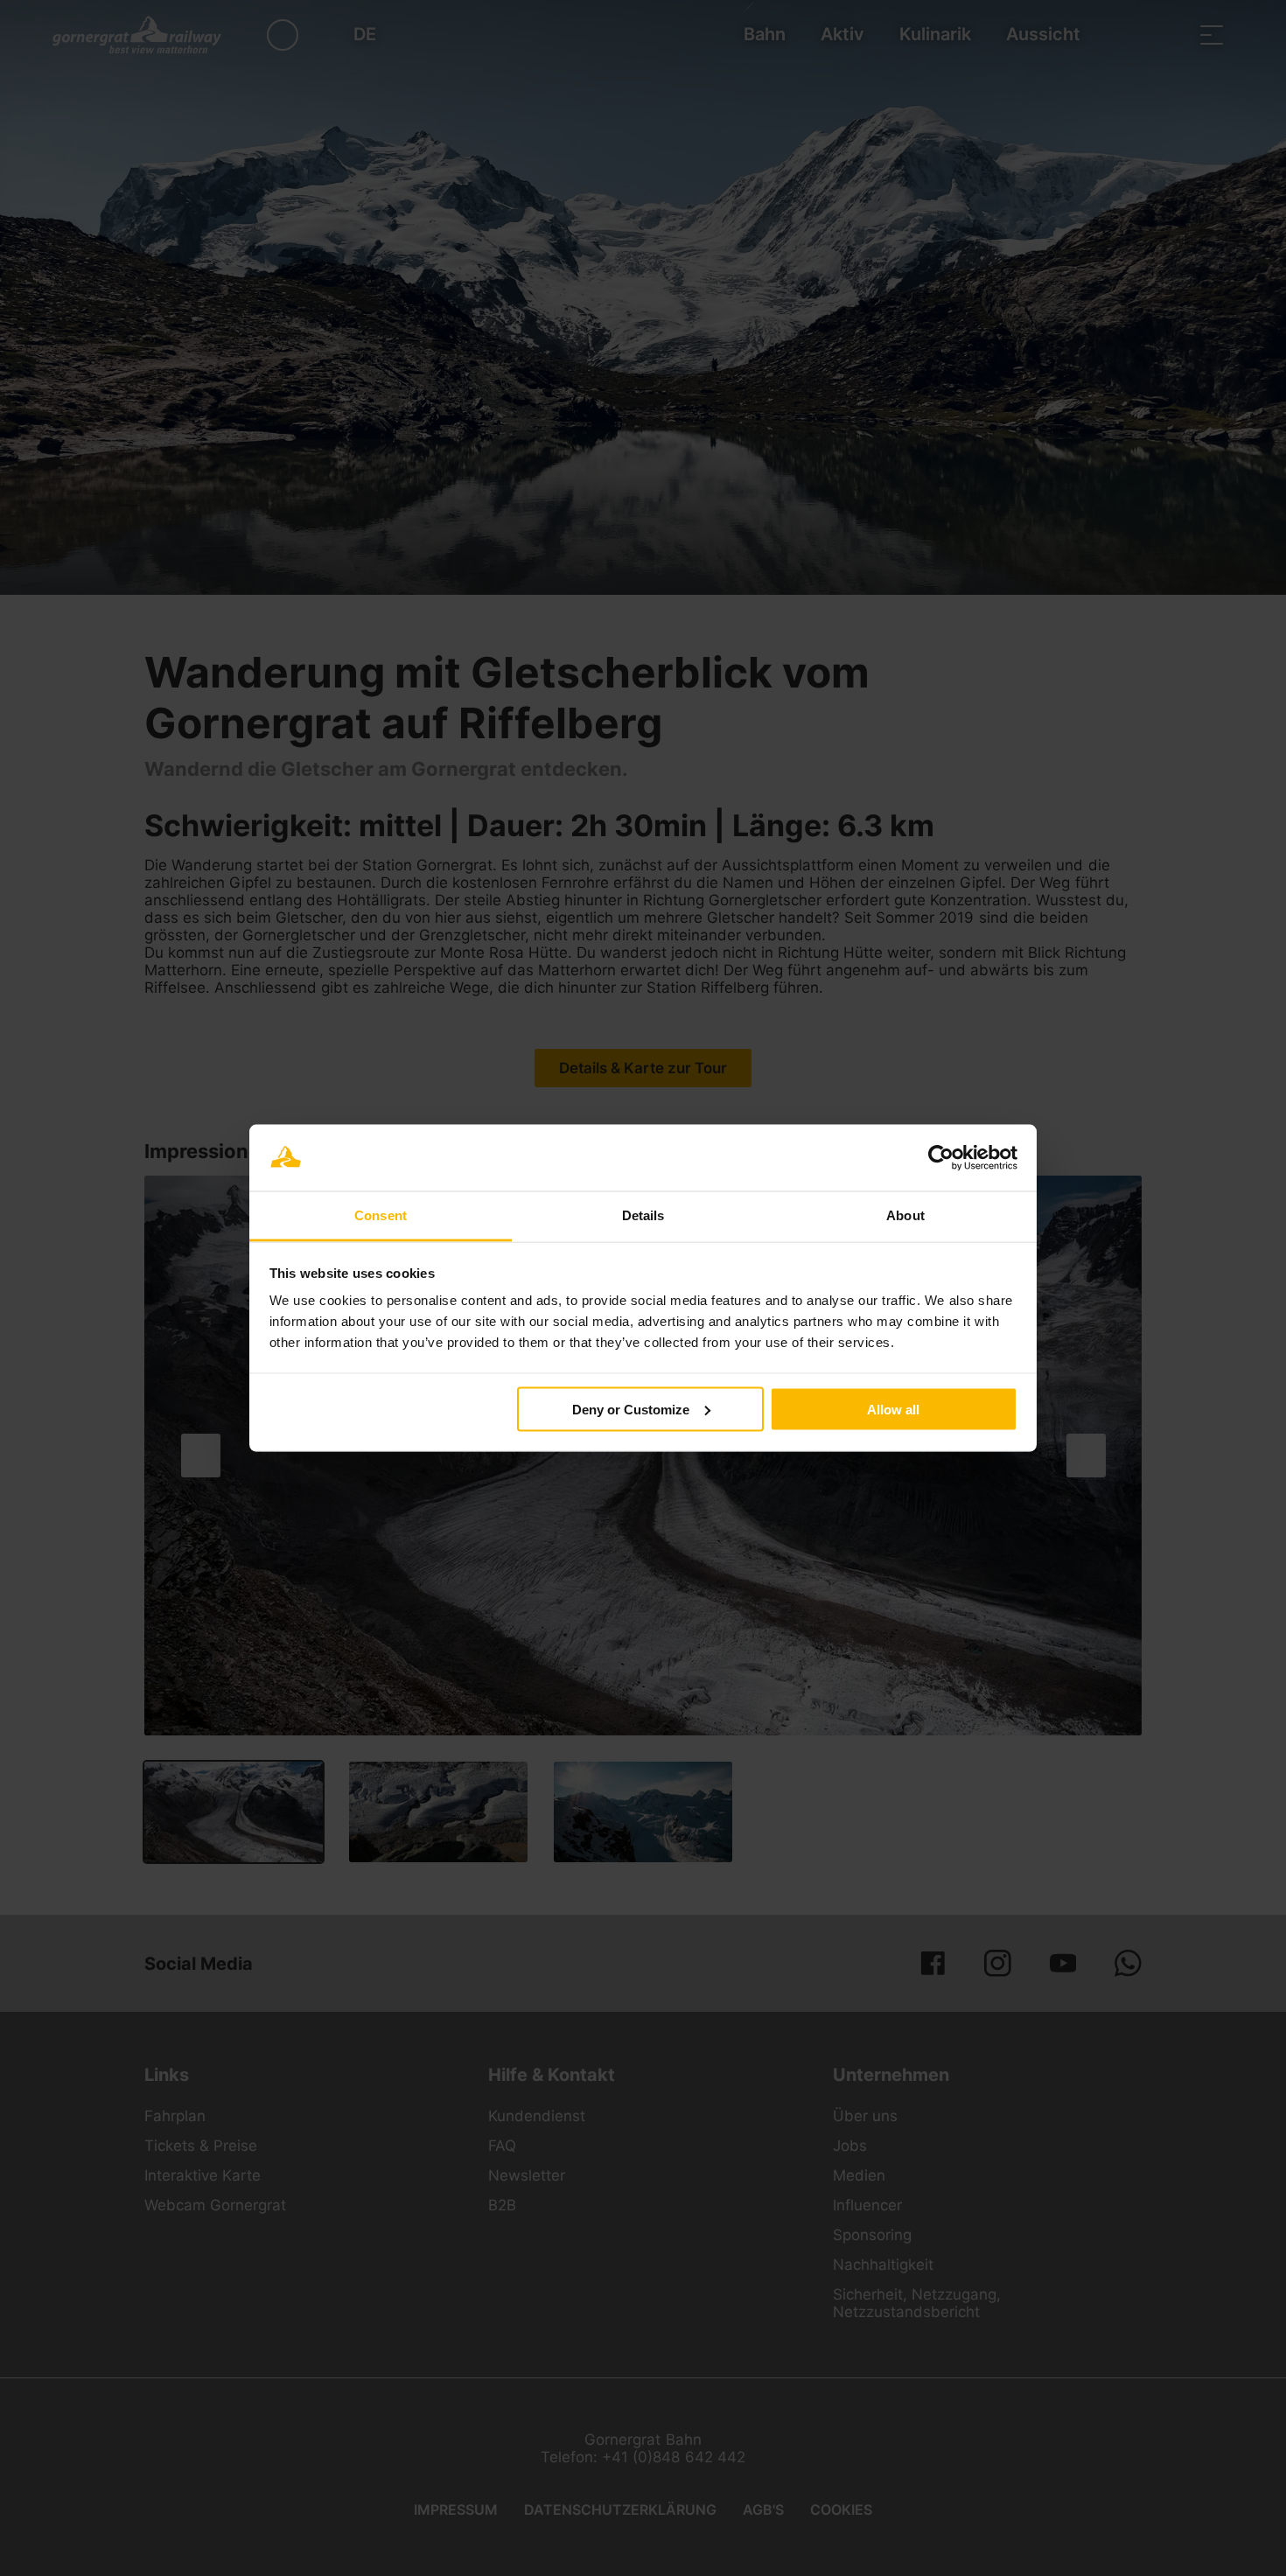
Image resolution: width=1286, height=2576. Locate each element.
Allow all (893, 1409)
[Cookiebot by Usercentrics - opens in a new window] (941, 1158)
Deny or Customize (631, 1409)
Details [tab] (643, 1215)
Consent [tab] (381, 1215)
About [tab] (905, 1215)
